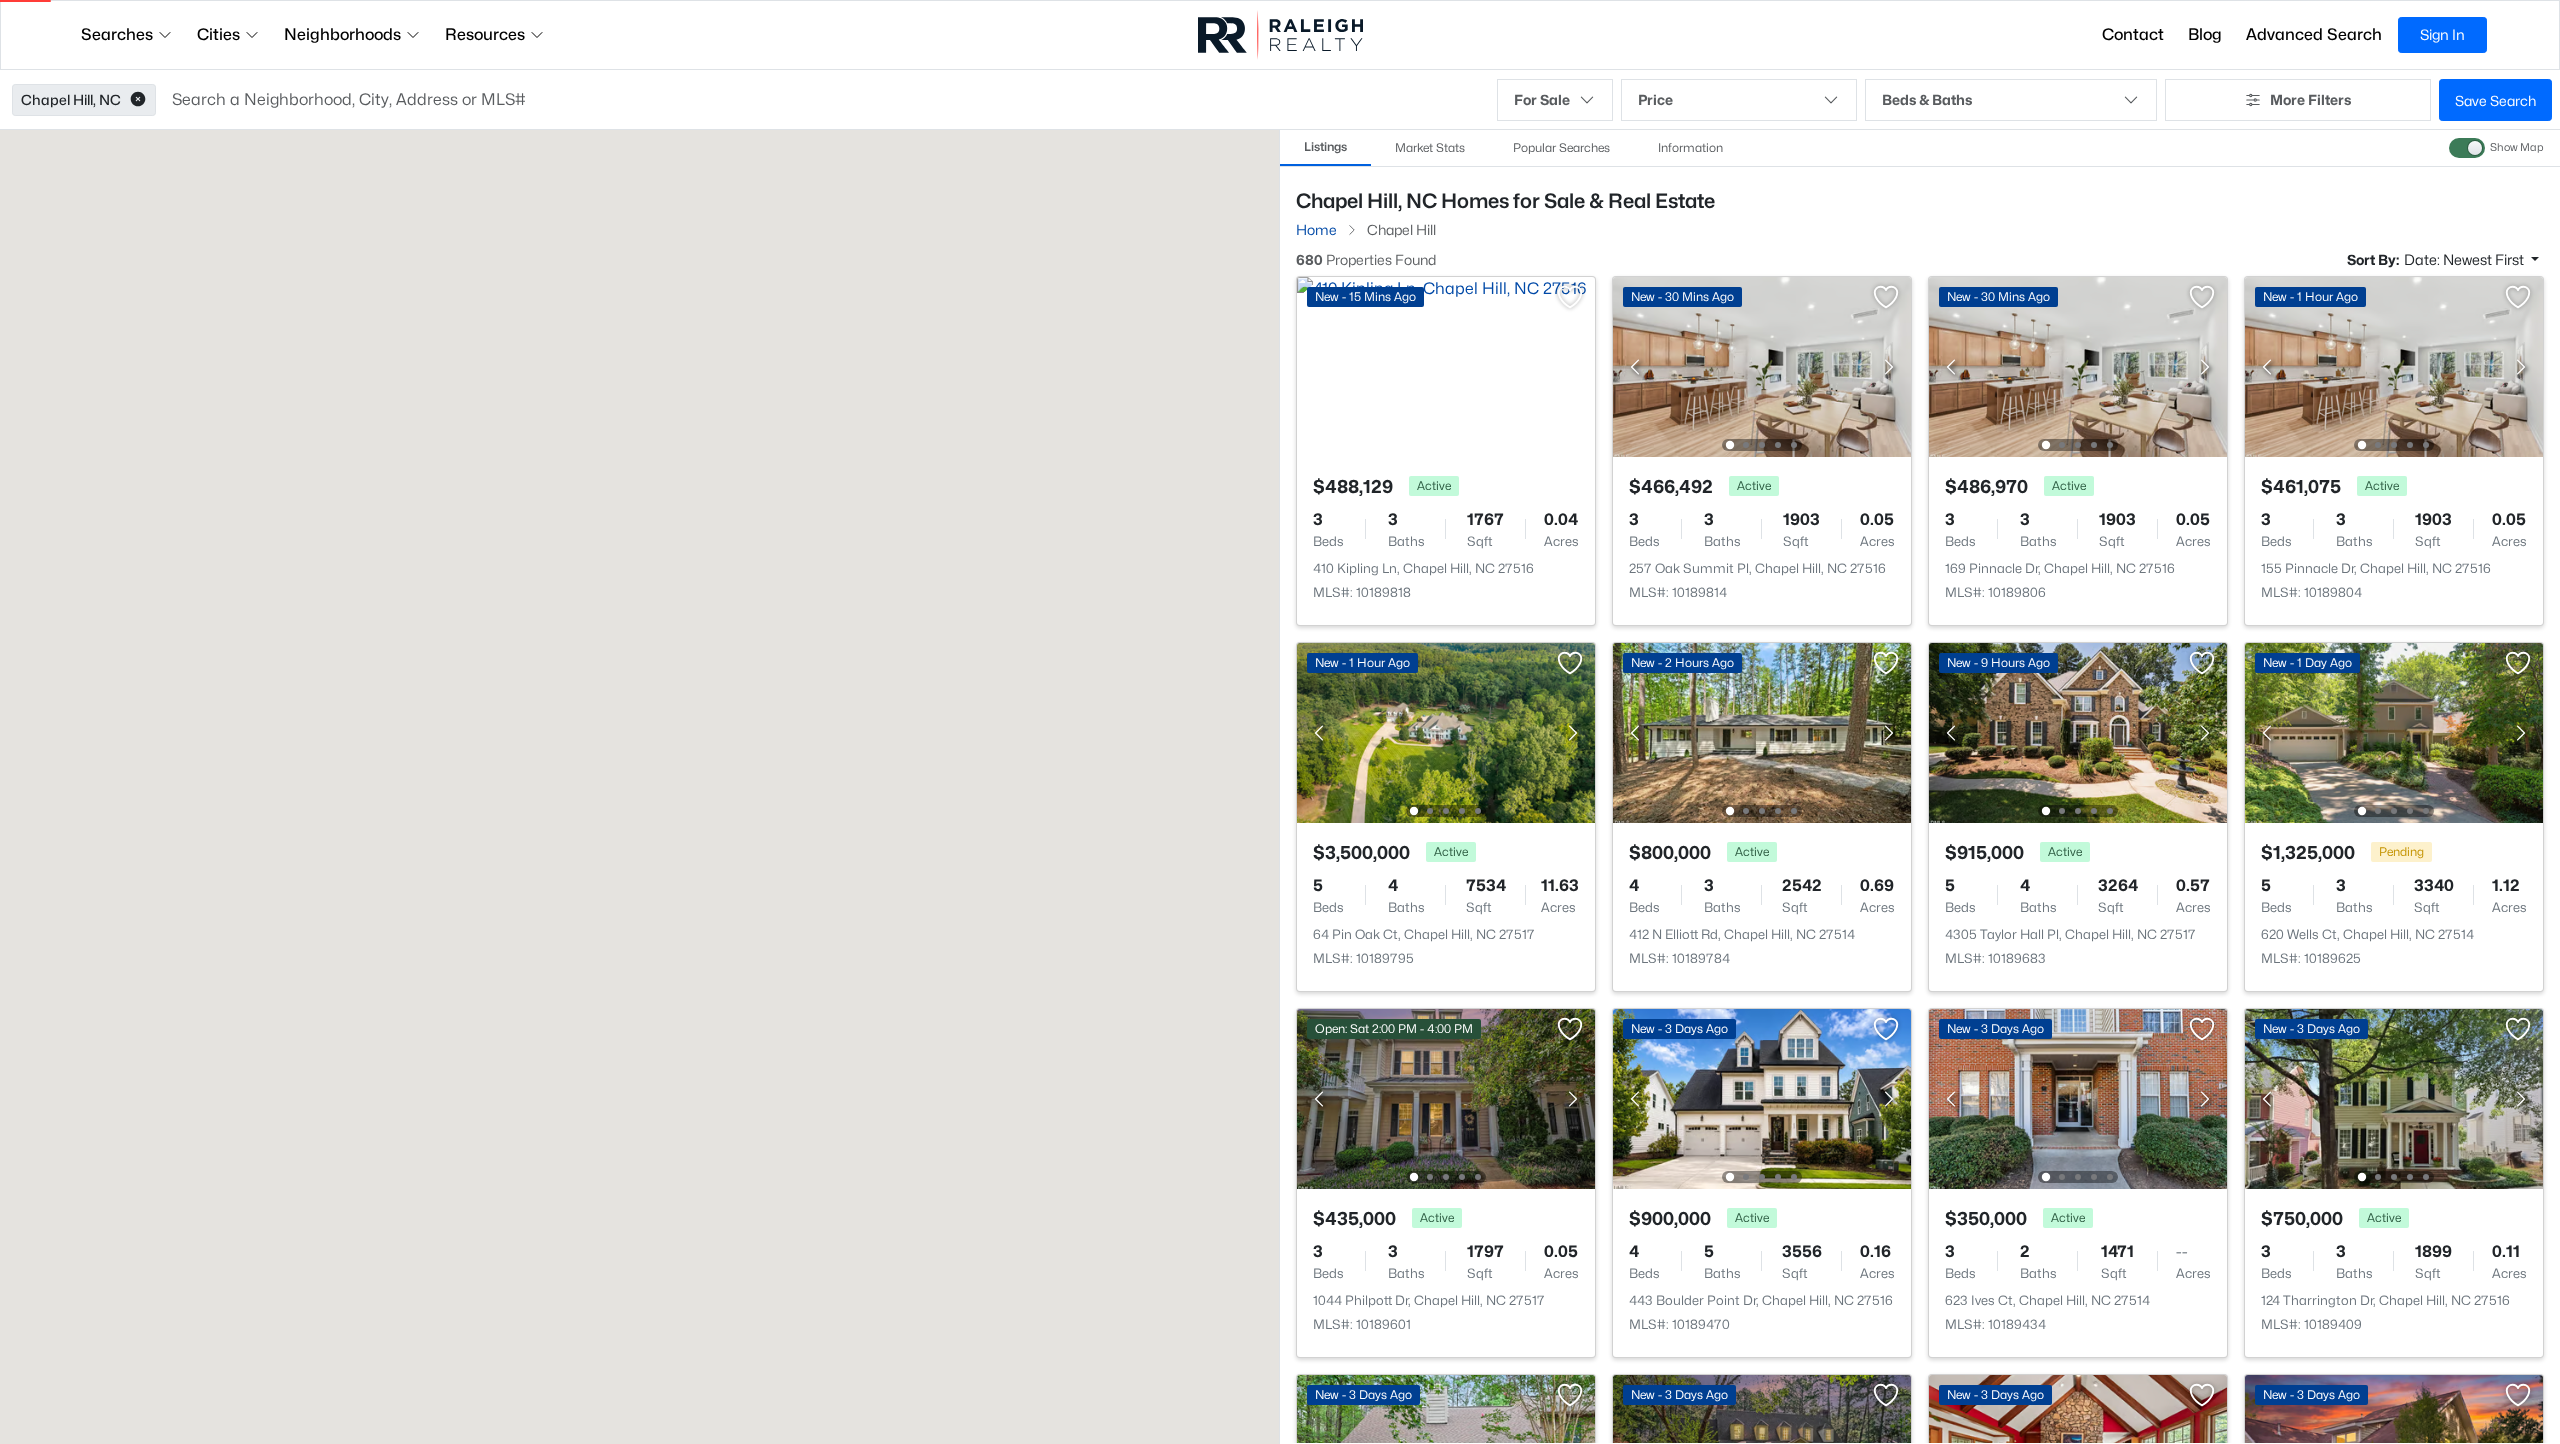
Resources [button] (485, 34)
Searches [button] (117, 34)
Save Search (2495, 100)
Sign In (2442, 34)
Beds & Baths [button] (1927, 99)
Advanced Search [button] (2314, 34)
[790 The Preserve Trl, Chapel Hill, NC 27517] (1762, 534)
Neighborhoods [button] (342, 34)
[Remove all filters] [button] (1815, 258)
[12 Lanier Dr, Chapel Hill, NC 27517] (2394, 534)
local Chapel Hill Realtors (2350, 1299)
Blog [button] (2205, 34)
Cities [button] (218, 34)
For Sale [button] (1542, 99)
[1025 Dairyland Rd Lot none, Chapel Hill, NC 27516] (2078, 534)
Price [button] (1655, 99)
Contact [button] (2133, 34)
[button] (138, 100)
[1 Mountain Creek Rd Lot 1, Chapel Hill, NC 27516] (1446, 534)
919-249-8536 (1438, 1347)
